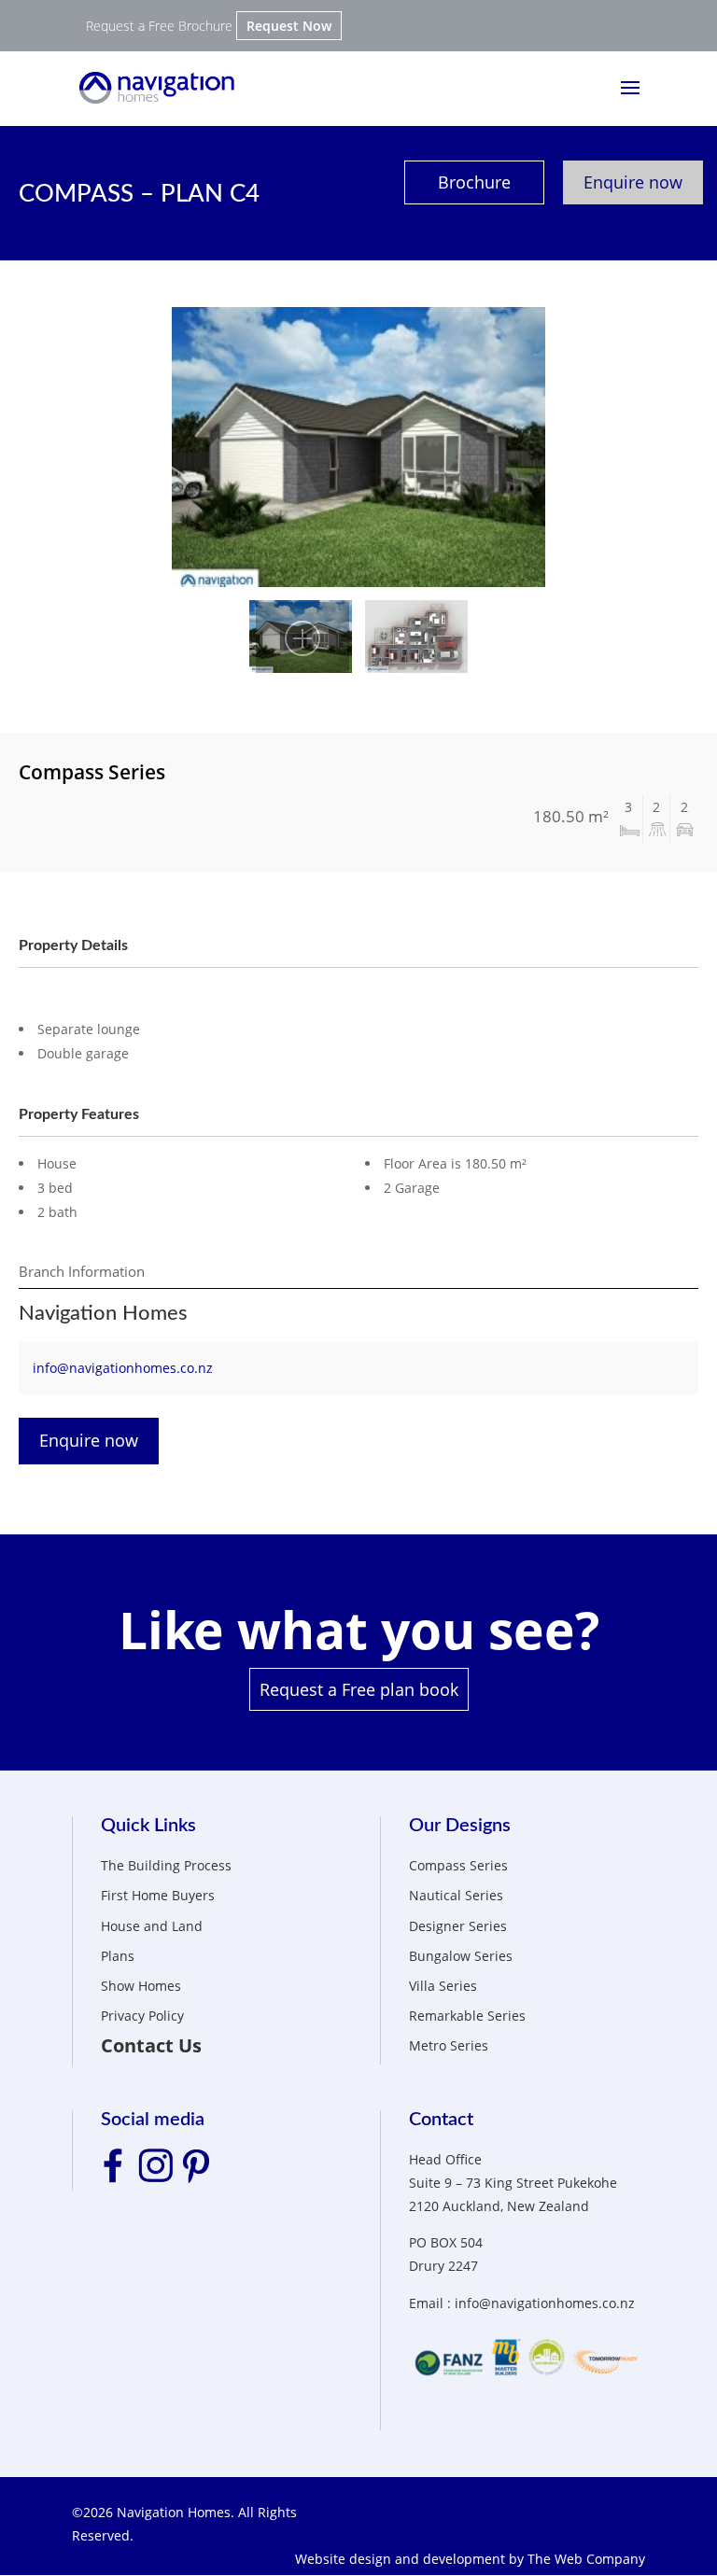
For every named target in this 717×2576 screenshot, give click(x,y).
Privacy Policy (142, 2016)
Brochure (474, 182)
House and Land (152, 1926)
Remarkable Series (467, 2016)
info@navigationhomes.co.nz (123, 1368)
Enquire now (633, 182)
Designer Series (458, 1926)
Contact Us (151, 2045)
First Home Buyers (158, 1895)
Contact (441, 2120)
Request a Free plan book (359, 1689)
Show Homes (141, 1986)
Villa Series (443, 1986)
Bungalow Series (461, 1956)
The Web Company (586, 2559)
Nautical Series (456, 1895)
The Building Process (166, 1865)
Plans (118, 1956)
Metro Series (449, 2045)
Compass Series (458, 1865)
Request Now (289, 26)
